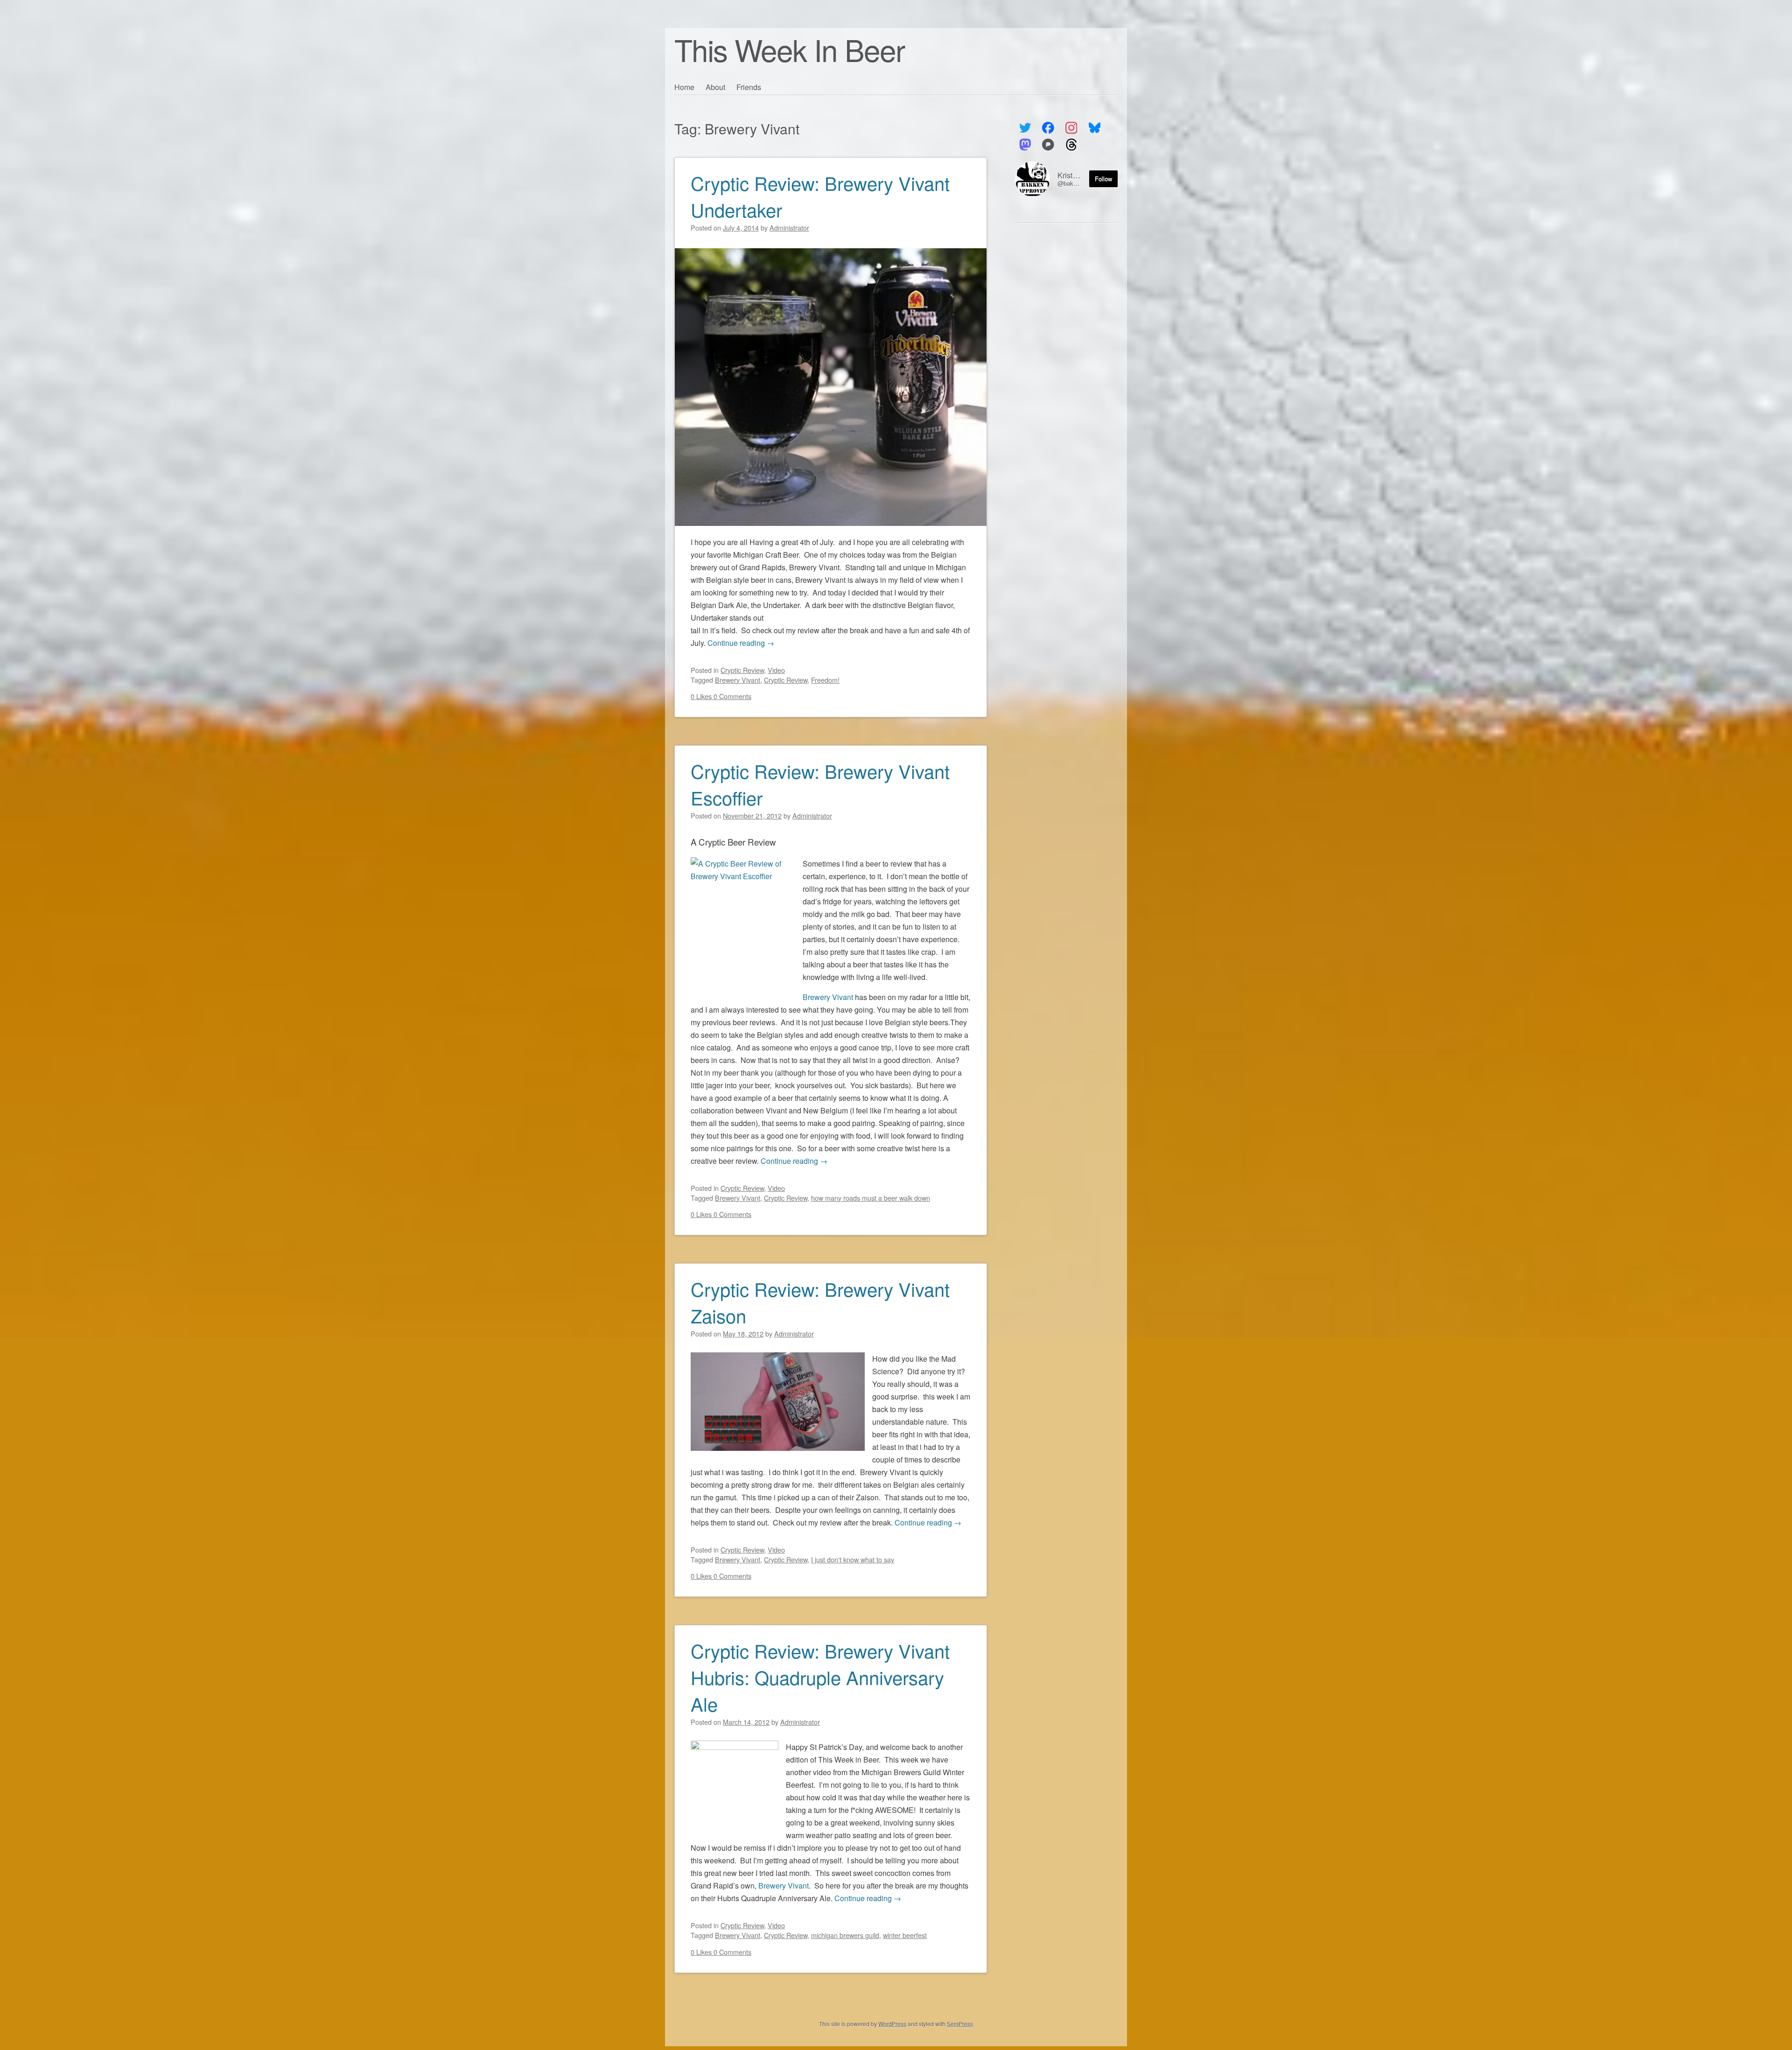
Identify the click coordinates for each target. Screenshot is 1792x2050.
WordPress (892, 2024)
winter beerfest (905, 1935)
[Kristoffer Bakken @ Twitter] (1025, 128)
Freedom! (825, 680)
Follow (1103, 178)
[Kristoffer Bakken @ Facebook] (1048, 128)
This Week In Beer (789, 49)
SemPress (960, 2024)
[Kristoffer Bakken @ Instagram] (1071, 128)
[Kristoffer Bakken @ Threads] (1071, 145)
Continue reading (741, 643)
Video (776, 670)
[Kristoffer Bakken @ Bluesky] (1095, 128)
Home (684, 87)
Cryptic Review (742, 670)
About (715, 87)
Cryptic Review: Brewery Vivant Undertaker (820, 196)
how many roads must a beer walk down (871, 1198)
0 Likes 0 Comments (721, 696)
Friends (749, 87)
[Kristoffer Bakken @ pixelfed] (1048, 145)
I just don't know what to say (853, 1559)
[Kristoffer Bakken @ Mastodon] (1025, 145)
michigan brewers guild (845, 1935)
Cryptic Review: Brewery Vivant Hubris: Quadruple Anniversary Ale (820, 1677)
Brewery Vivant (738, 680)
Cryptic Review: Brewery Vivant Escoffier (820, 784)
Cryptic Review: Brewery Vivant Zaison (820, 1302)
